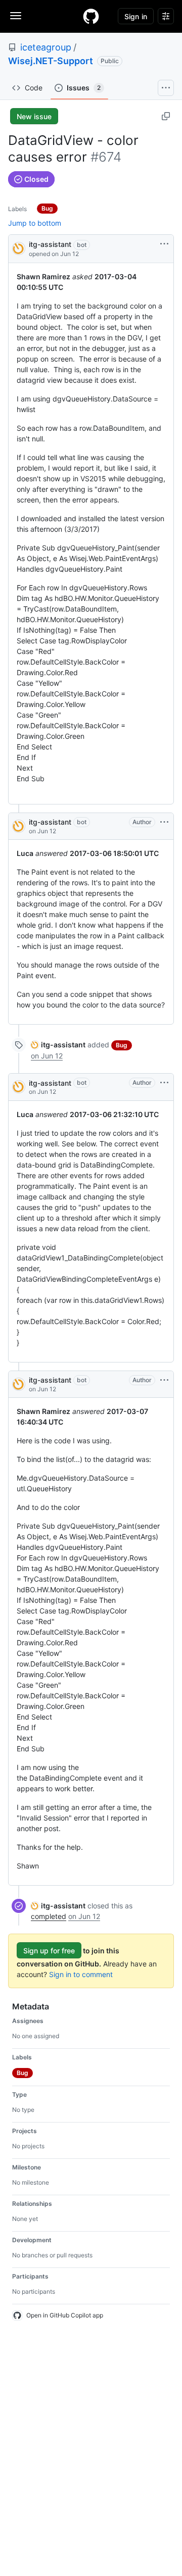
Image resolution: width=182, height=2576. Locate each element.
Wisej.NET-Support (51, 61)
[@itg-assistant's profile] (19, 248)
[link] (58, 1045)
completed (49, 1916)
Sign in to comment (81, 1974)
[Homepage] (91, 16)
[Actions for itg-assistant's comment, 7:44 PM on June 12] (164, 822)
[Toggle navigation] (16, 16)
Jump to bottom (35, 223)
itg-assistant (50, 244)
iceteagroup (46, 47)
